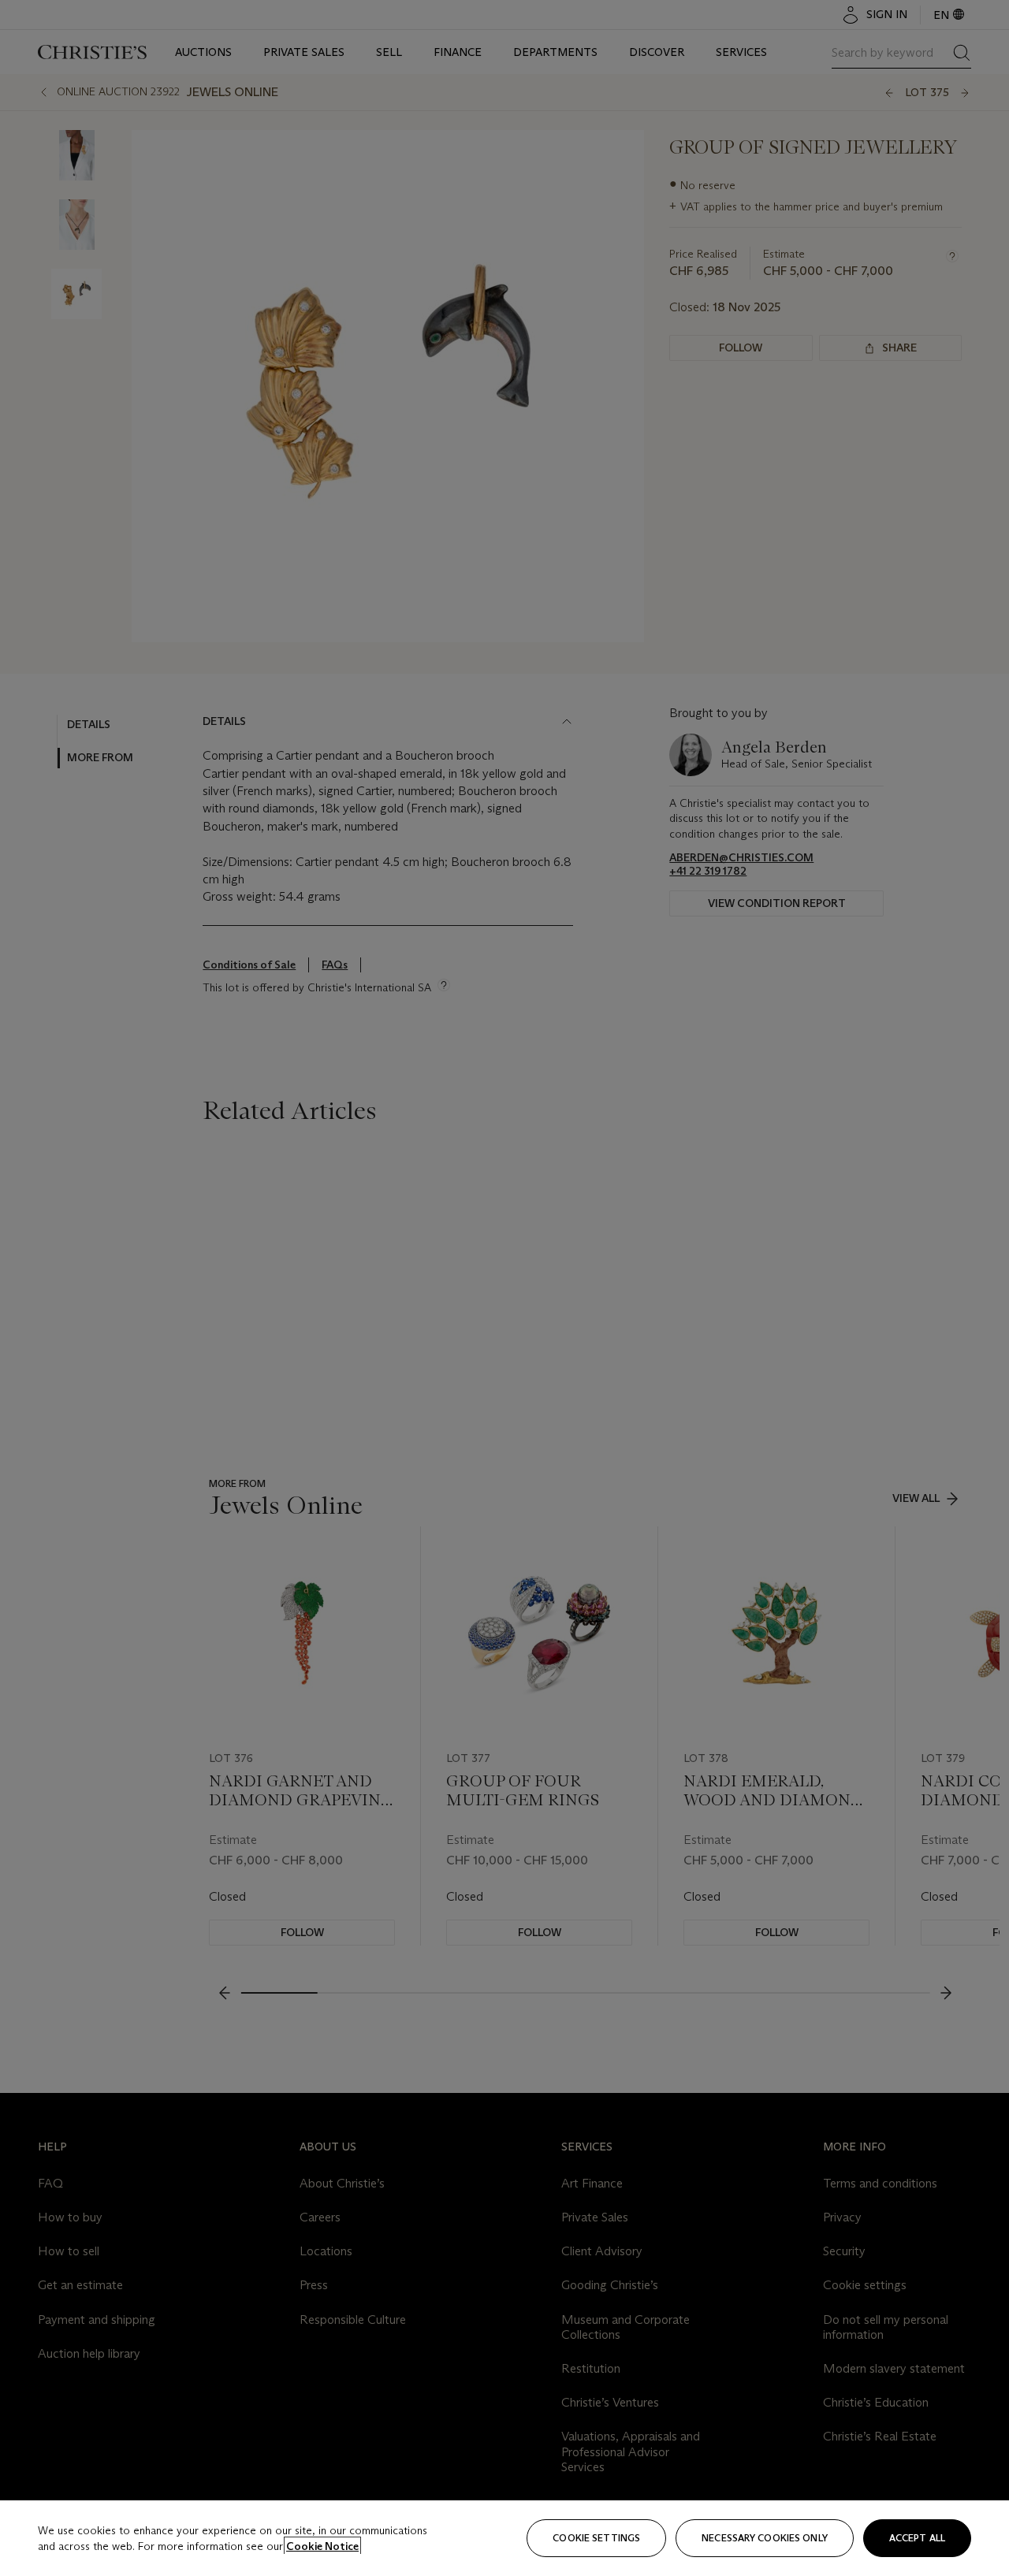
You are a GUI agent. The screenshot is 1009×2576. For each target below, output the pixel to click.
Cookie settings (596, 2538)
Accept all (917, 2538)
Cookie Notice (322, 2546)
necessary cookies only (765, 2538)
